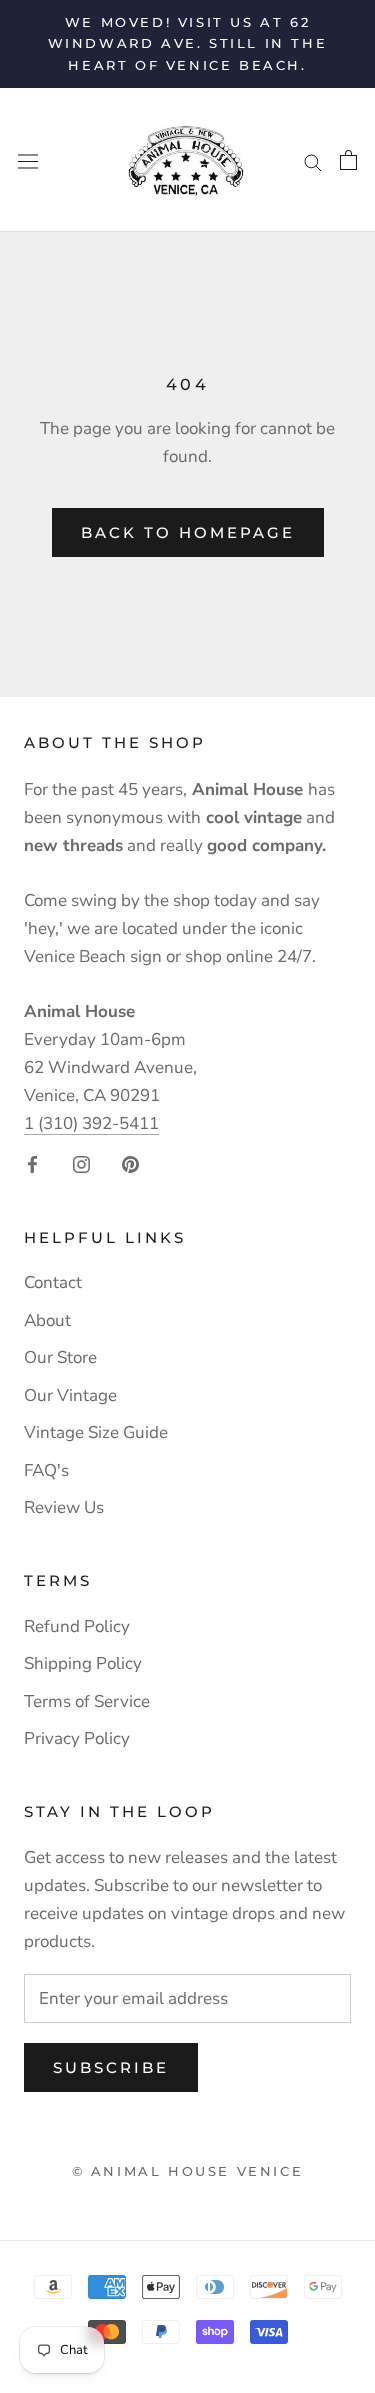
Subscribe (111, 2067)
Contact (53, 1282)
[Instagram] (81, 1163)
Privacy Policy (77, 1738)
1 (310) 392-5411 (91, 1123)
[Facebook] (32, 1163)
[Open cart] (348, 160)
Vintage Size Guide (96, 1432)
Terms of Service (87, 1701)
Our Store (60, 1357)
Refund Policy (77, 1626)
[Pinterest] (130, 1163)
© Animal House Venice (188, 2171)
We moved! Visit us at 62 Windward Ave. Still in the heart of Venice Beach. (188, 43)
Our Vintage (70, 1395)
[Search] (313, 160)
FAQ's (46, 1470)
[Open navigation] (28, 160)
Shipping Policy (83, 1663)
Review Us (64, 1507)
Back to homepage (188, 532)
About (47, 1320)
